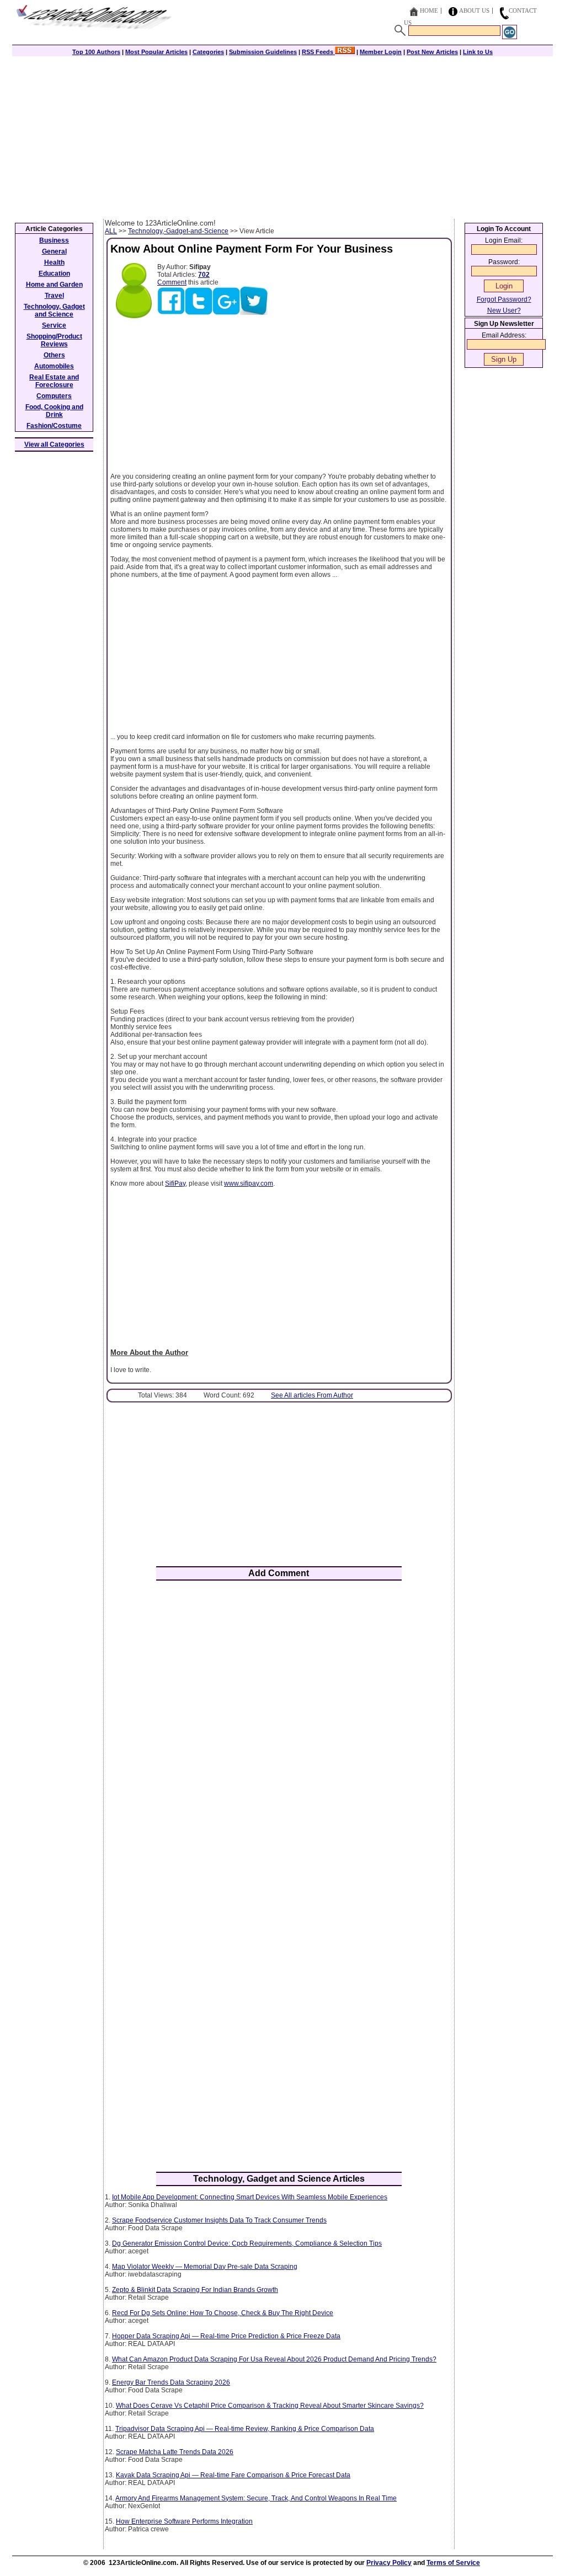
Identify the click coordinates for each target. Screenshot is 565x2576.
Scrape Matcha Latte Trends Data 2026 (175, 2452)
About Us (474, 10)
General (54, 251)
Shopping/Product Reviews (54, 340)
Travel (54, 296)
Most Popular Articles (156, 52)
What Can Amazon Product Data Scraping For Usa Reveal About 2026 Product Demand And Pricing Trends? (274, 2359)
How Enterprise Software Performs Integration (184, 2521)
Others (54, 355)
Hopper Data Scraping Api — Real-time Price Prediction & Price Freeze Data (226, 2336)
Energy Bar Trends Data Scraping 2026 (171, 2382)
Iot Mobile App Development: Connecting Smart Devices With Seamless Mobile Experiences (250, 2197)
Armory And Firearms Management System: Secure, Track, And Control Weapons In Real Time (256, 2498)
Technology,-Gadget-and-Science (178, 231)
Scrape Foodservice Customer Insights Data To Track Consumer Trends (219, 2220)
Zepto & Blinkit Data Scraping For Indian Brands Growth (195, 2290)
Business (54, 240)
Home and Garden (54, 285)
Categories (208, 52)
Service (54, 325)
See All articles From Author (312, 1395)
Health (54, 263)
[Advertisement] (282, 136)
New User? (504, 310)
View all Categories (54, 444)
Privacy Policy (389, 2563)
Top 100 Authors (96, 52)
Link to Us (478, 52)
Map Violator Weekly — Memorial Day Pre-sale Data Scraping (205, 2267)
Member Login (381, 52)
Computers (54, 396)
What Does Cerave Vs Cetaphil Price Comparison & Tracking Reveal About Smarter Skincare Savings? (270, 2406)
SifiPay (175, 1183)
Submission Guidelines (263, 52)
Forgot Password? (504, 299)
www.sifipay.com (249, 1183)
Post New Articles (432, 52)
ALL (111, 231)
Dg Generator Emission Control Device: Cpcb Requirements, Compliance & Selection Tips (247, 2243)
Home (429, 10)
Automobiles (54, 366)
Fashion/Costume (54, 426)
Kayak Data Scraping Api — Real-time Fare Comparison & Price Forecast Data (233, 2475)
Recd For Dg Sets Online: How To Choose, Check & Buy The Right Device (223, 2313)
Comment (172, 282)
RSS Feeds (318, 52)
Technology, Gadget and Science (54, 310)
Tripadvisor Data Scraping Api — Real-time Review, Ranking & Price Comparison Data (245, 2429)
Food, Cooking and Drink (54, 411)
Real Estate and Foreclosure (54, 381)
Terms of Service (453, 2563)
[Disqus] (279, 1733)
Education (54, 274)
